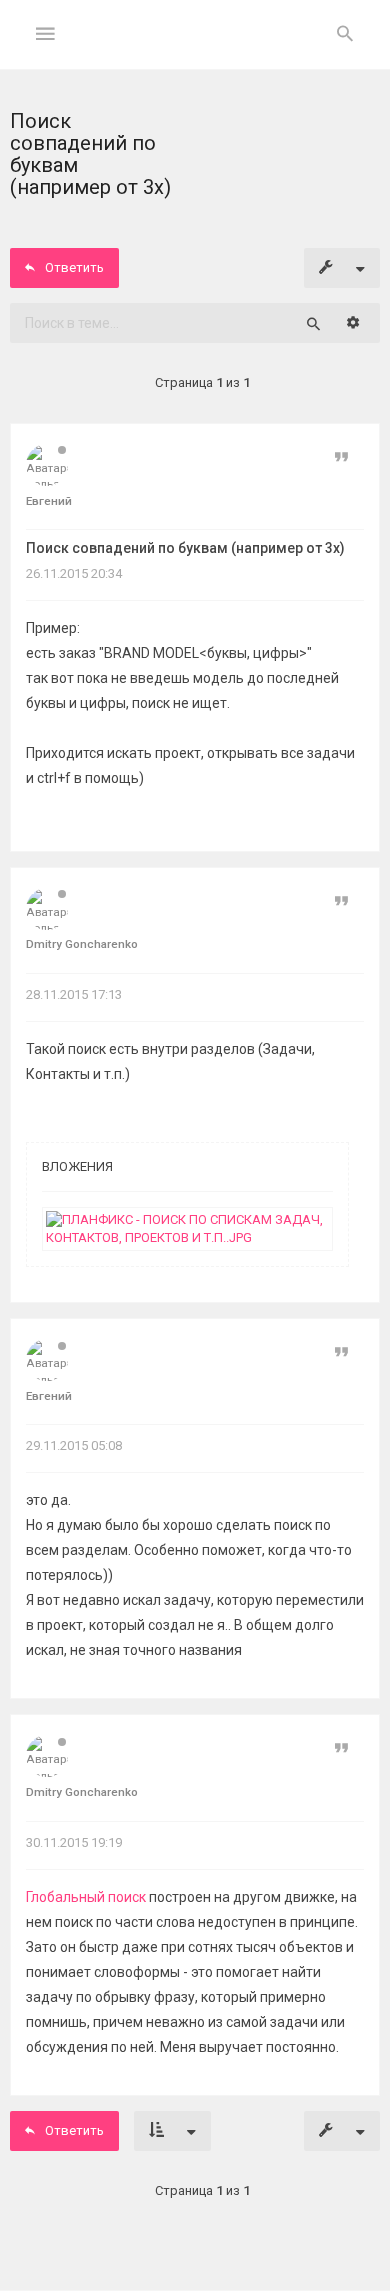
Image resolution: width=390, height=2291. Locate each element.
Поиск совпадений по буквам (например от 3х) (185, 548)
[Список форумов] (195, 50)
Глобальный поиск (86, 1897)
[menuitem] (345, 35)
